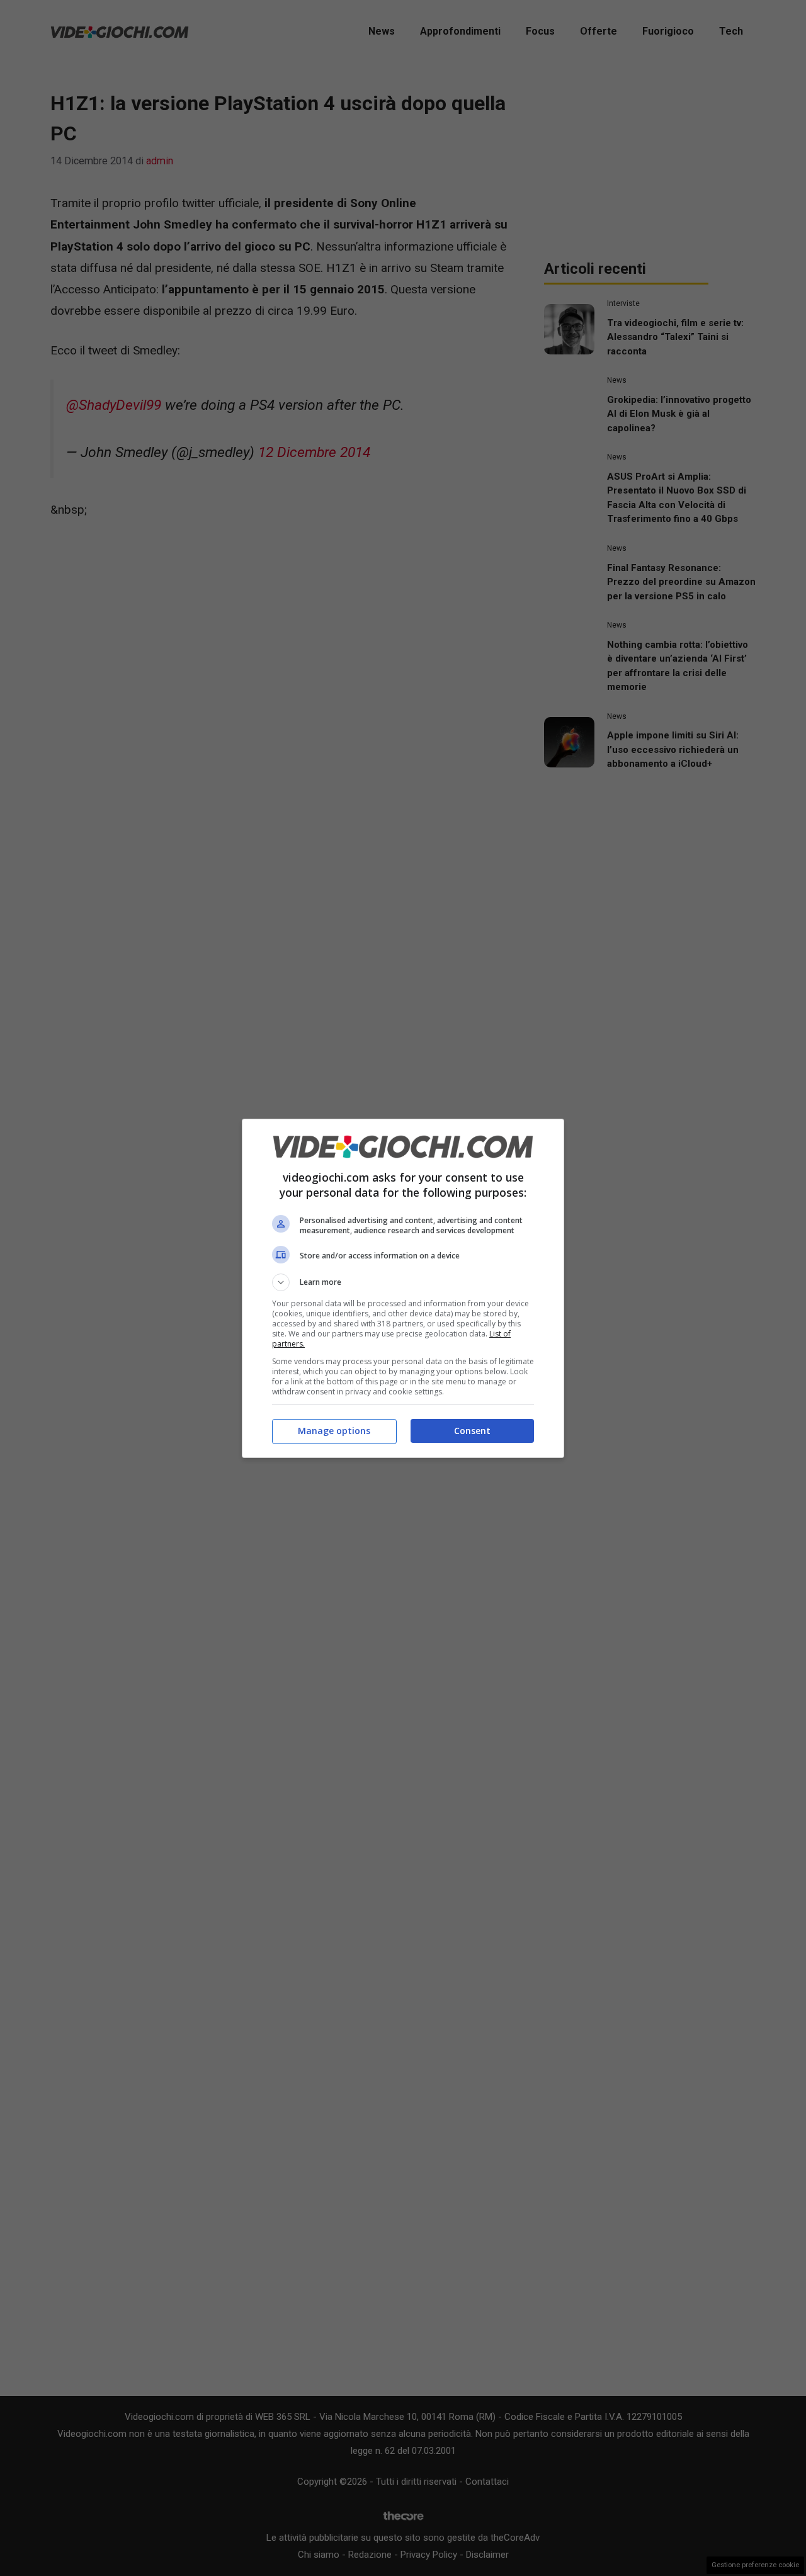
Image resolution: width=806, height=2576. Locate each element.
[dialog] (403, 1288)
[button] (403, 1282)
